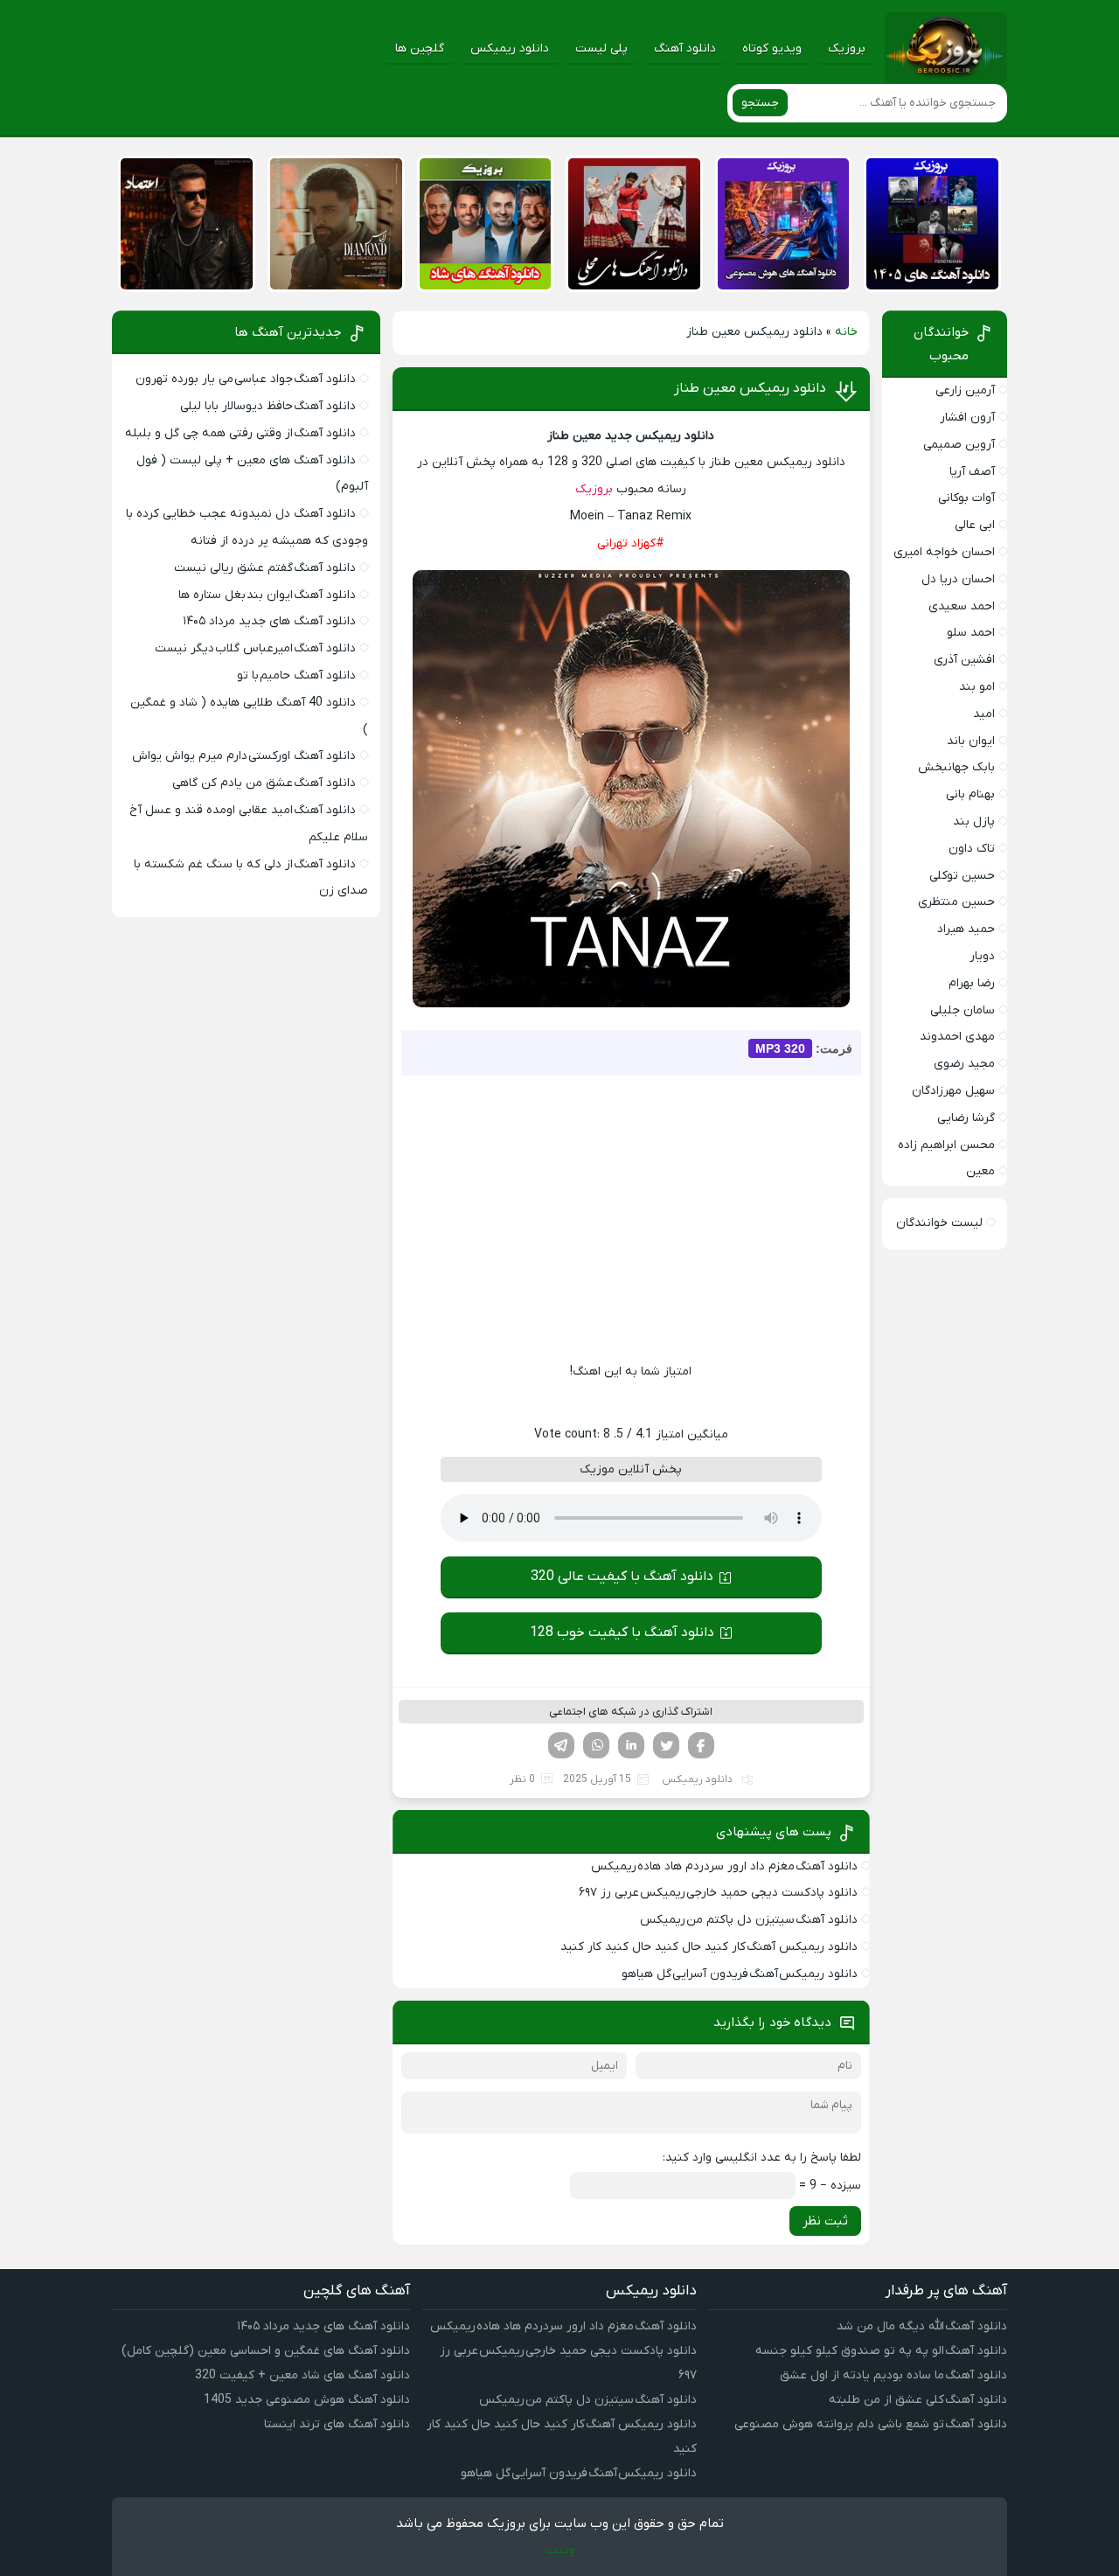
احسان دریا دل (958, 579)
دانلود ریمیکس (510, 49)
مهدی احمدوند (957, 1037)
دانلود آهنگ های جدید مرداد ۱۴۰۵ (269, 621)
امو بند (977, 687)
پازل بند (974, 822)
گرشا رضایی (966, 1118)
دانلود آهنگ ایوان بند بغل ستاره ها (267, 595)
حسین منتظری (956, 902)
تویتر (666, 1745)
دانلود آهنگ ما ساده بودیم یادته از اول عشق (893, 2375)
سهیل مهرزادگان (953, 1091)
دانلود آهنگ (685, 49)
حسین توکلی (962, 876)
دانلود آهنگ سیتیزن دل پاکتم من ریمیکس (749, 1920)
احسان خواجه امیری (944, 552)
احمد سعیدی (962, 606)
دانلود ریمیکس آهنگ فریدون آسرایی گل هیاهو (740, 1974)
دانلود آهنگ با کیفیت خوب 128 (622, 1633)
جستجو (760, 103)
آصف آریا (972, 472)
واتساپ (596, 1745)
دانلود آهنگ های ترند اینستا (337, 2424)
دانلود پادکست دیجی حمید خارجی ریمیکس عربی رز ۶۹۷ (718, 1893)
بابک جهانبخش (956, 767)
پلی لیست (601, 49)
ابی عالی (975, 525)
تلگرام (561, 1745)
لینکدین (631, 1745)
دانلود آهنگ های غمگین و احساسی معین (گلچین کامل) (266, 2351)
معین (980, 1171)
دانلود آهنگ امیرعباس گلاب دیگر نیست (255, 648)
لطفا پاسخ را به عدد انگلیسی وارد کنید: (762, 2158)
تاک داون (972, 849)
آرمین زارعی (965, 390)
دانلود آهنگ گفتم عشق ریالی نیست (265, 568)
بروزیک (847, 49)
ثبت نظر (825, 2221)
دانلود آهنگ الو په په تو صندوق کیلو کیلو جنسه (881, 2351)
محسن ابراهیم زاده (946, 1145)
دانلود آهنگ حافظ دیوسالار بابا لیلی (268, 406)
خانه (846, 332)
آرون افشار (967, 418)
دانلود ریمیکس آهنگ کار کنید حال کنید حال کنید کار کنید (709, 1947)
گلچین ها (420, 49)
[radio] (685, 1403)
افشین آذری (964, 660)
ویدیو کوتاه (772, 49)
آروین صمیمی (959, 445)
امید (984, 714)
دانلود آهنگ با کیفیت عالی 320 (622, 1577)
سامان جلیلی (963, 1010)
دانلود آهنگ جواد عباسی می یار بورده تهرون (246, 379)
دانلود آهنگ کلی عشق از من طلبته (918, 2400)
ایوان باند (971, 741)
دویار (982, 956)
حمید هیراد (966, 929)
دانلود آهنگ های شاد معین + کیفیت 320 (302, 2375)
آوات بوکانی (966, 498)
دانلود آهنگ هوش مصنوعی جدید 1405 (307, 2400)
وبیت (560, 2550)
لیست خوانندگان (939, 1223)
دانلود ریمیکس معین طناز (750, 388)
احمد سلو (971, 633)
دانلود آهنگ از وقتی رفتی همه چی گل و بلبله (240, 433)
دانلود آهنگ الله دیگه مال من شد (922, 2326)
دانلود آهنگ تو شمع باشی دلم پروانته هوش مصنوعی (871, 2424)
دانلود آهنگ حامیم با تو (296, 675)
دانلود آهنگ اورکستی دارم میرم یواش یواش (244, 756)
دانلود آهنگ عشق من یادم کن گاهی (264, 783)
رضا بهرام (972, 983)
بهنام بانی (970, 794)
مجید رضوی (964, 1064)
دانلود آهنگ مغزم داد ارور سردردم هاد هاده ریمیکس (724, 1866)
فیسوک (701, 1745)
